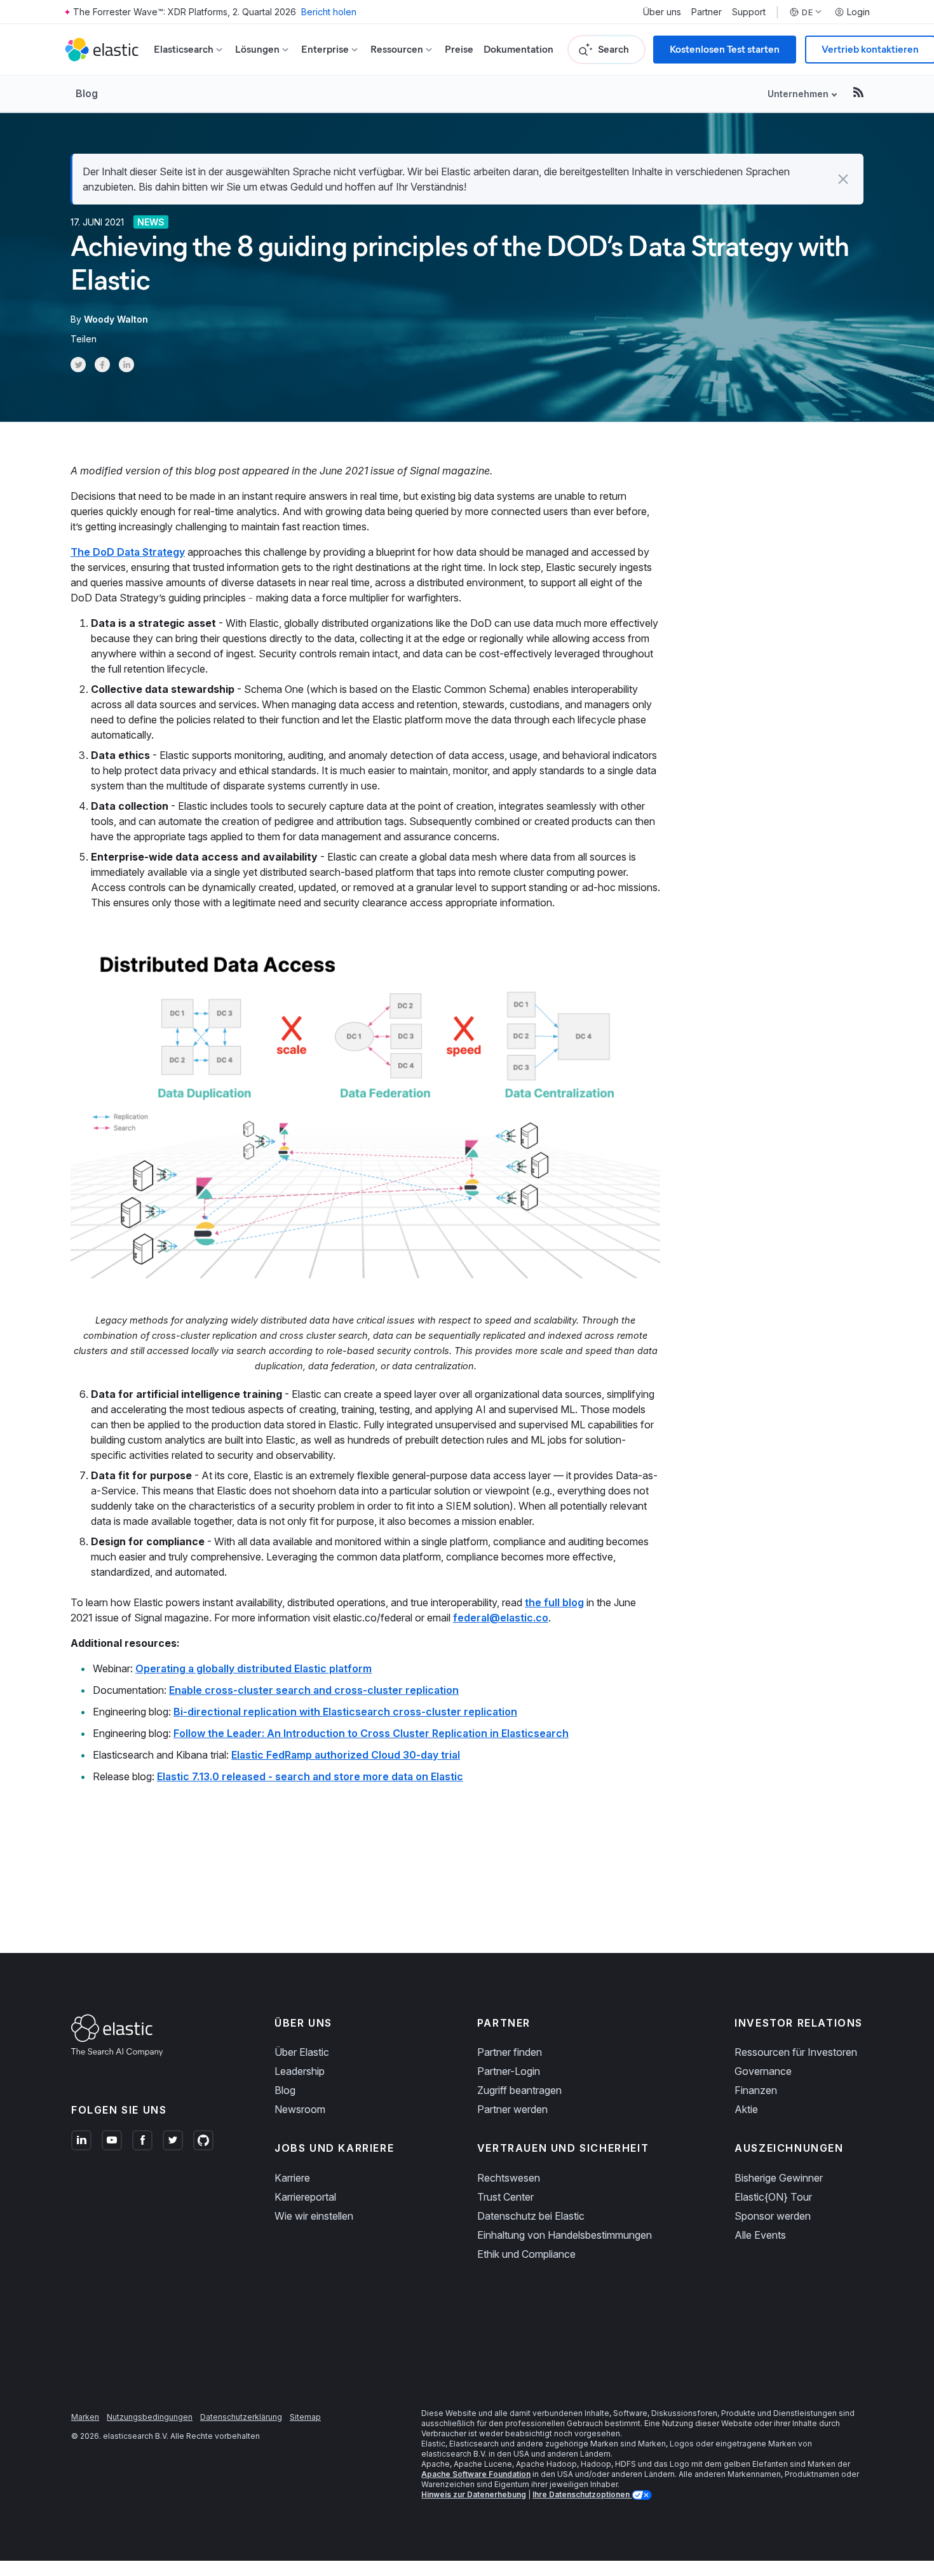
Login (858, 12)
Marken (85, 2417)
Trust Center (505, 2197)
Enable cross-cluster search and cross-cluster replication (314, 1690)
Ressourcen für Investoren (796, 2052)
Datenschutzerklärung (241, 2417)
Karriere (292, 2178)
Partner (707, 12)
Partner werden (512, 2109)
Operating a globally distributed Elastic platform (254, 1668)
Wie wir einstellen (314, 2216)
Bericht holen (329, 12)
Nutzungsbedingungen (150, 2417)
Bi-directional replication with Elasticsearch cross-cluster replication (345, 1712)
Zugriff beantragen (519, 2090)
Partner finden (510, 2052)
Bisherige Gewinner (779, 2178)
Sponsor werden (773, 2216)
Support (749, 12)
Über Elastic (302, 2052)
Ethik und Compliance (526, 2254)
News (151, 222)
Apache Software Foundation (476, 2474)
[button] (843, 179)
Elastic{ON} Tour (773, 2197)
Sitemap (305, 2417)
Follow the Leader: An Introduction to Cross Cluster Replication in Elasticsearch (371, 1733)
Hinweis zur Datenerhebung (474, 2494)
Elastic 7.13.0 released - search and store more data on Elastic (310, 1776)
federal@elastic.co (501, 1618)
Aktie (746, 2109)
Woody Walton (116, 319)
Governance (763, 2071)
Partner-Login (509, 2071)
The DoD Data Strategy (128, 552)
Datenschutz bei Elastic (531, 2216)
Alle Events (760, 2235)
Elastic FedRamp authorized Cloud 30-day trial (346, 1755)
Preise (459, 49)
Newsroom (300, 2109)
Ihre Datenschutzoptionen (582, 2494)
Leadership (300, 2071)
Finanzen (756, 2090)
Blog (87, 93)
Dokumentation (518, 49)
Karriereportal (305, 2197)
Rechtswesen (509, 2178)
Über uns (662, 12)
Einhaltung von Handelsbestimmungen (565, 2235)
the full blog (554, 1602)
